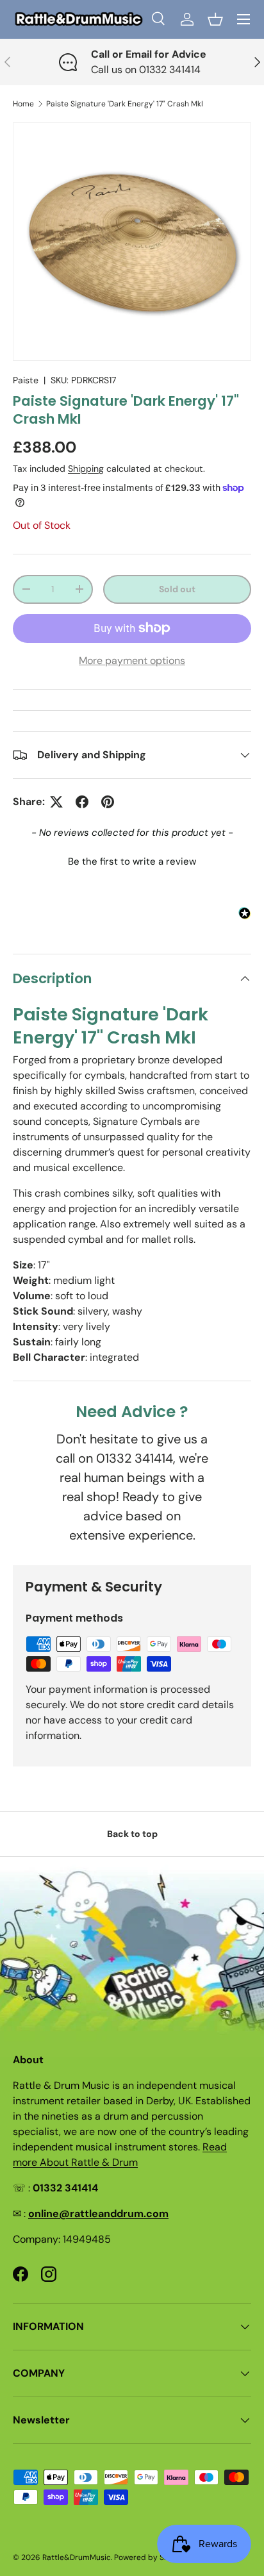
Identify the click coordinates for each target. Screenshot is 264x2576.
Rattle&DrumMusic (77, 2557)
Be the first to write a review (132, 861)
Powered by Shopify (151, 2557)
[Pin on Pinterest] (108, 802)
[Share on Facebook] (82, 802)
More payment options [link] (132, 661)
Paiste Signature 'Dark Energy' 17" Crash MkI (125, 104)
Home (23, 104)
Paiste (26, 380)
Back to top (132, 1834)
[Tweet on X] (56, 802)
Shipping (86, 469)
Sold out (177, 589)
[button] (215, 19)
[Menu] (243, 19)
